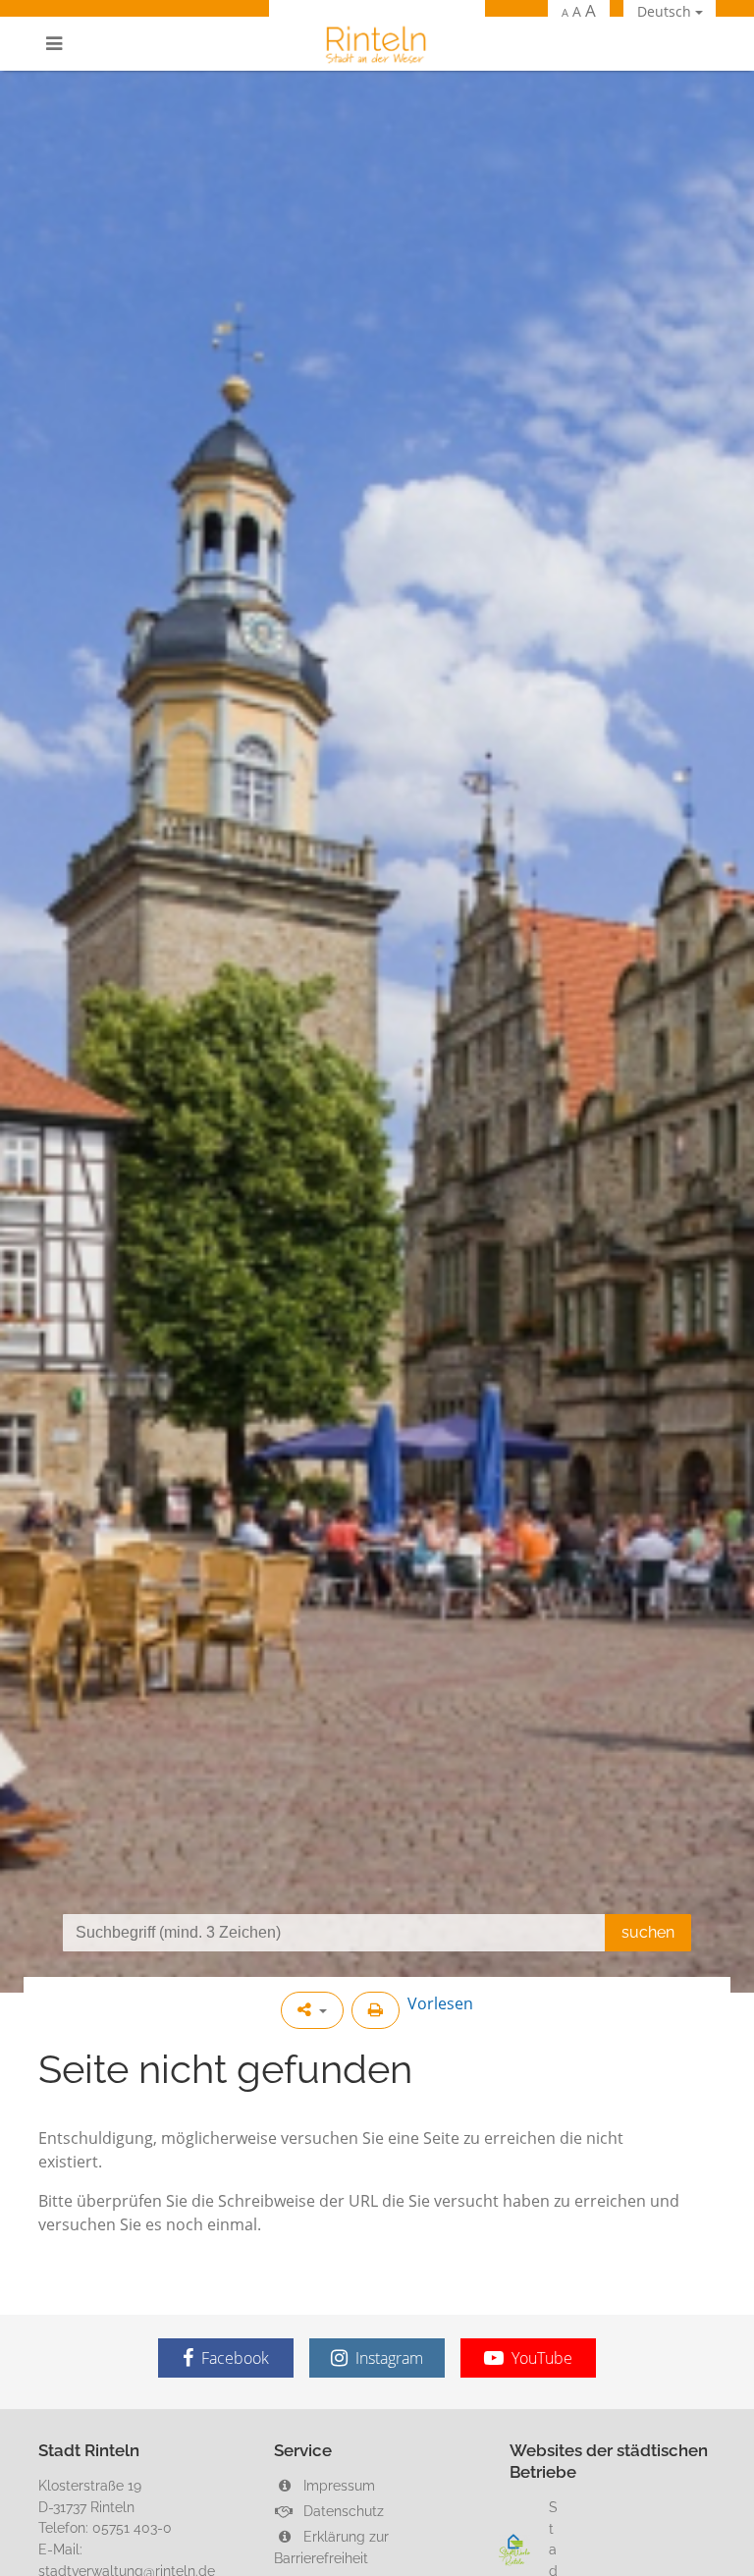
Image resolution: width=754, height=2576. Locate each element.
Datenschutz (342, 2511)
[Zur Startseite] (377, 44)
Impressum (337, 2485)
